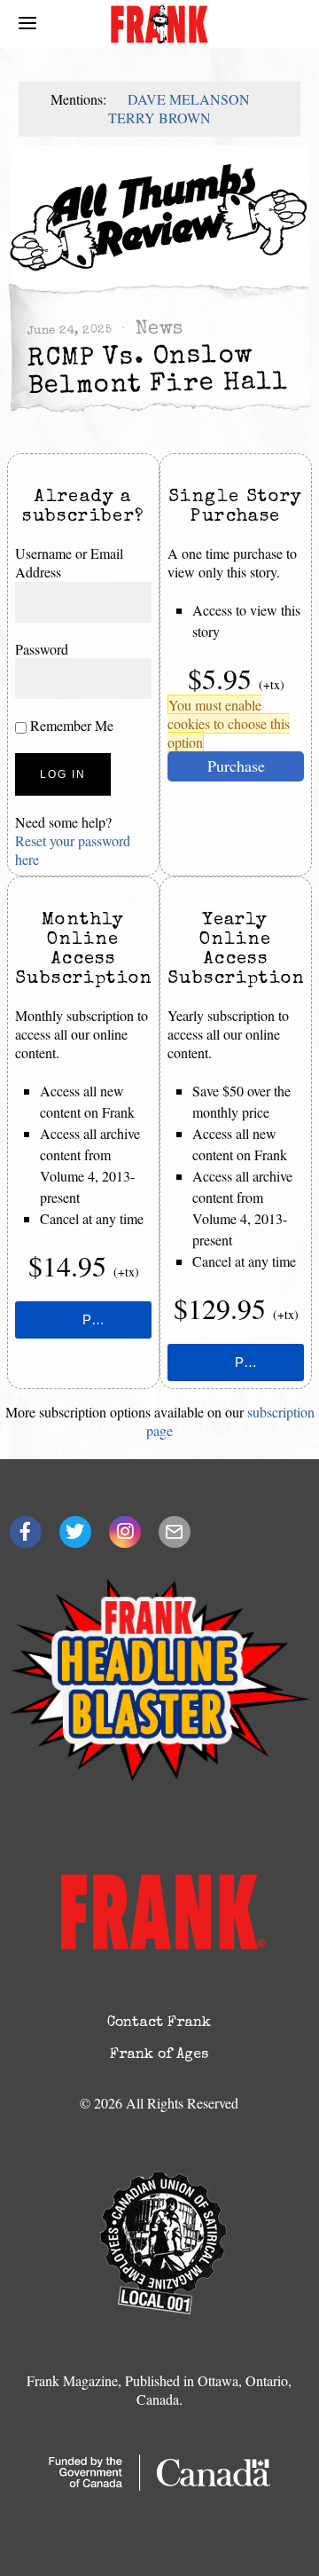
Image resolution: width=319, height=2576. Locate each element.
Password (42, 649)
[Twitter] (75, 1532)
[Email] (175, 1532)
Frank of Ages (159, 2055)
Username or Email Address (69, 562)
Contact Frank (159, 2023)
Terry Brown (159, 118)
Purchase (236, 766)
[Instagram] (125, 1532)
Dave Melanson (189, 99)
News (159, 330)
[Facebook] (26, 1532)
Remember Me (70, 725)
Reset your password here (73, 850)
